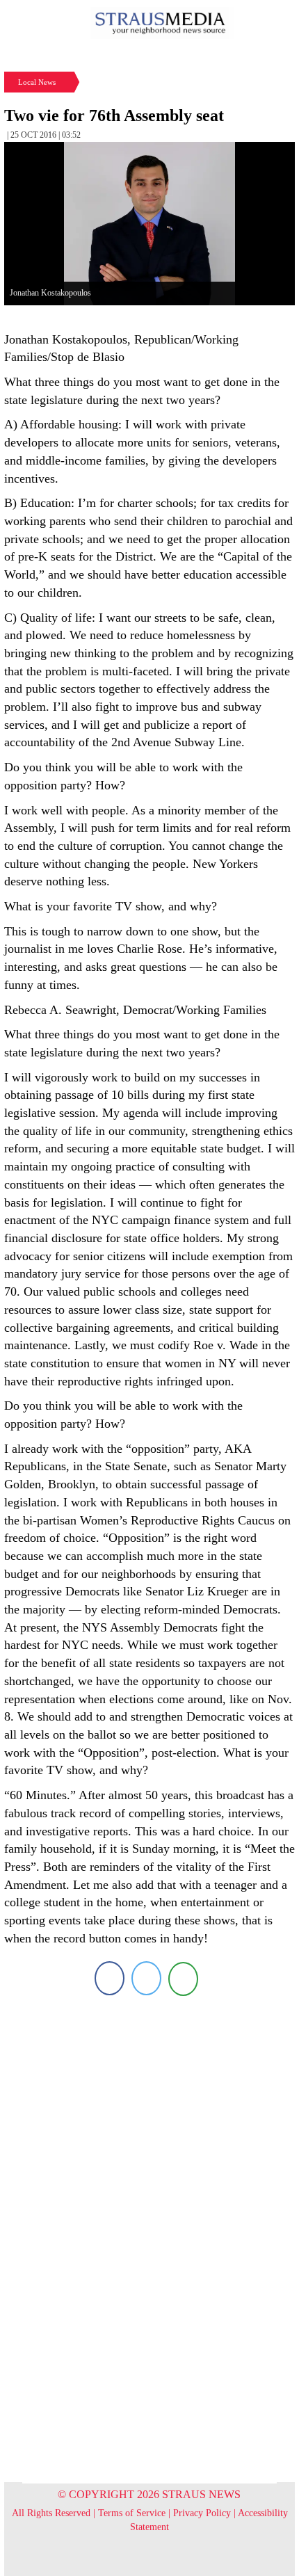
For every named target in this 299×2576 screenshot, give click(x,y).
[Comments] (183, 1978)
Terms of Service (132, 2513)
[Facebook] (110, 1978)
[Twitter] (146, 1978)
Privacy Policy (202, 2513)
